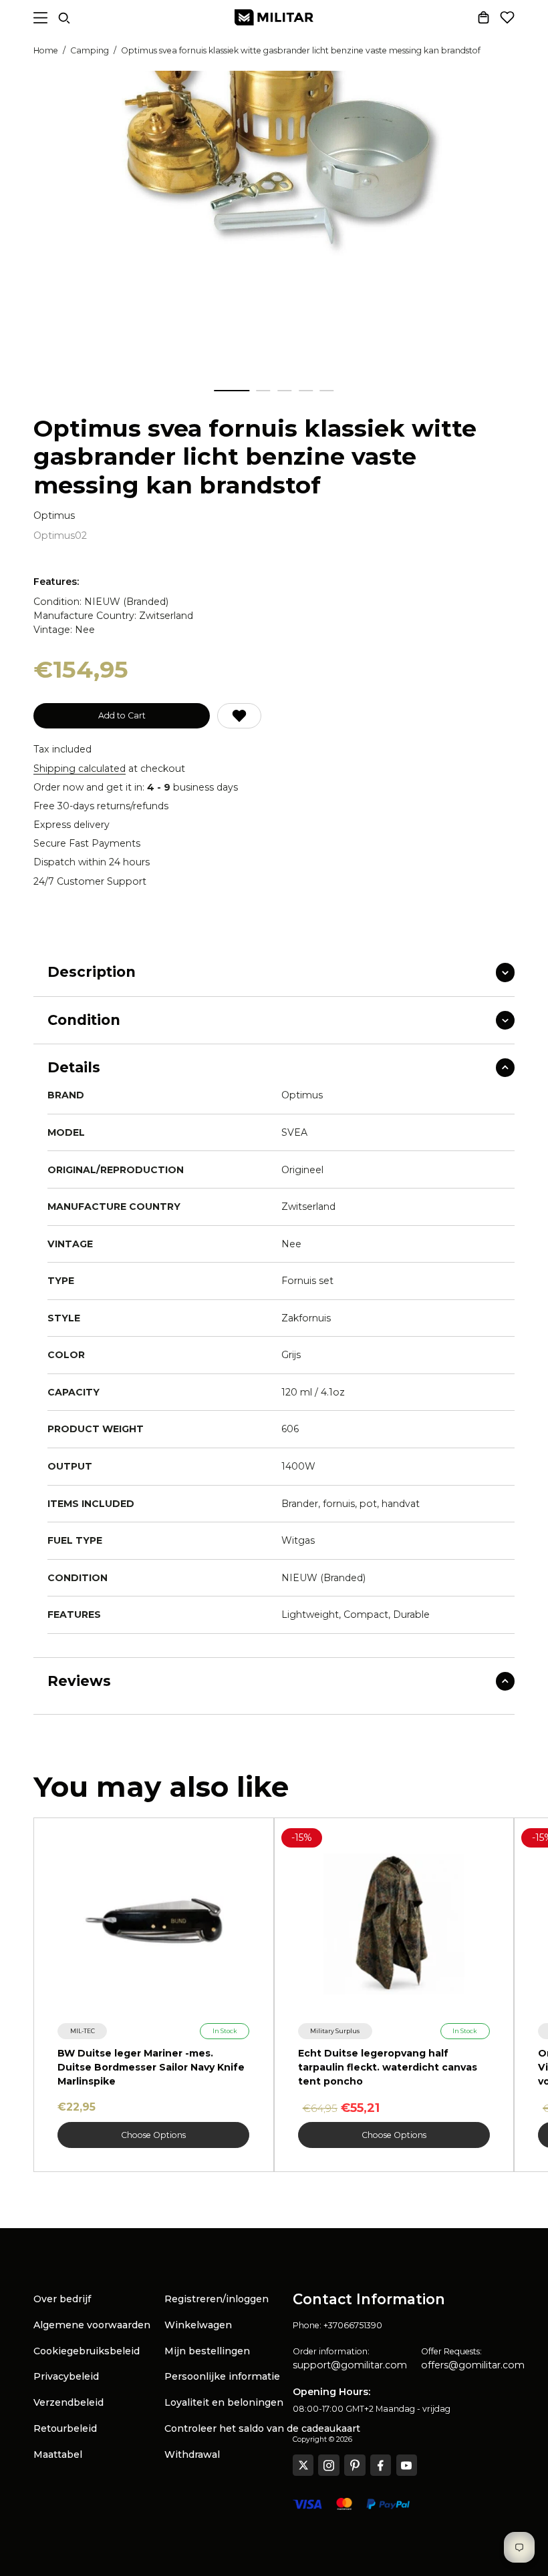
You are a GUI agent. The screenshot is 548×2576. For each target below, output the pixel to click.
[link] (82, 2031)
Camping (90, 50)
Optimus (54, 516)
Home (46, 50)
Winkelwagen (198, 2325)
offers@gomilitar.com (473, 2365)
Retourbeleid (65, 2428)
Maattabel (58, 2454)
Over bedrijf (62, 2299)
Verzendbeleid (68, 2402)
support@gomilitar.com (350, 2365)
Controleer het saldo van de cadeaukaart (262, 2428)
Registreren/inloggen (217, 2299)
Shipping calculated (80, 769)
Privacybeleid (66, 2376)
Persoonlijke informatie (222, 2376)
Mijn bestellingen (207, 2351)
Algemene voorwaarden (92, 2325)
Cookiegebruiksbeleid (87, 2351)
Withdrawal (192, 2454)
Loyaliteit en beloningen (224, 2402)
